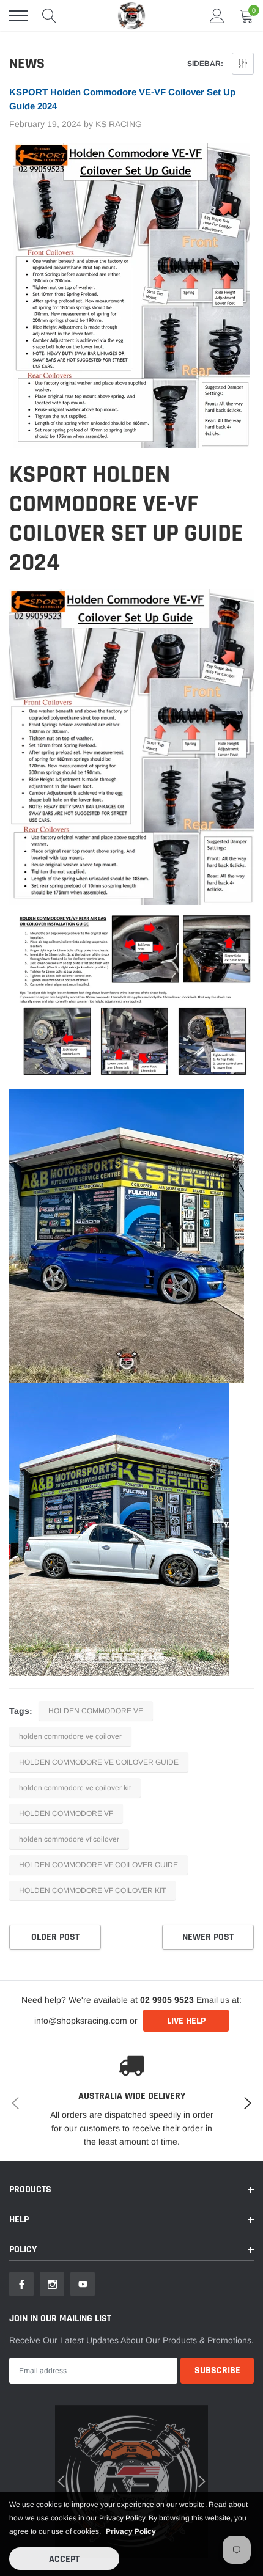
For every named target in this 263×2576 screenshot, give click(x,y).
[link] (28, 1356)
